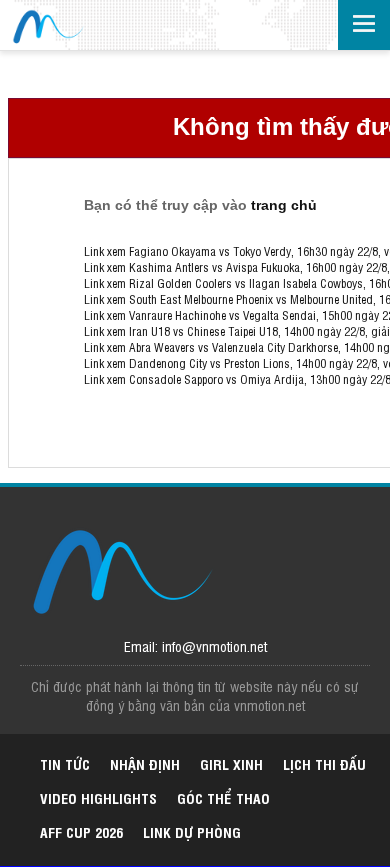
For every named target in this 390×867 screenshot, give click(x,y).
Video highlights (98, 797)
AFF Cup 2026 (81, 831)
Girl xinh (231, 763)
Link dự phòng (192, 831)
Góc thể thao (223, 797)
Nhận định (145, 763)
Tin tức (65, 763)
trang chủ (284, 205)
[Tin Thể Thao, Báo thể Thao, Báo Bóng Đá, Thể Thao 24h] (47, 27)
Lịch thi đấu (324, 763)
